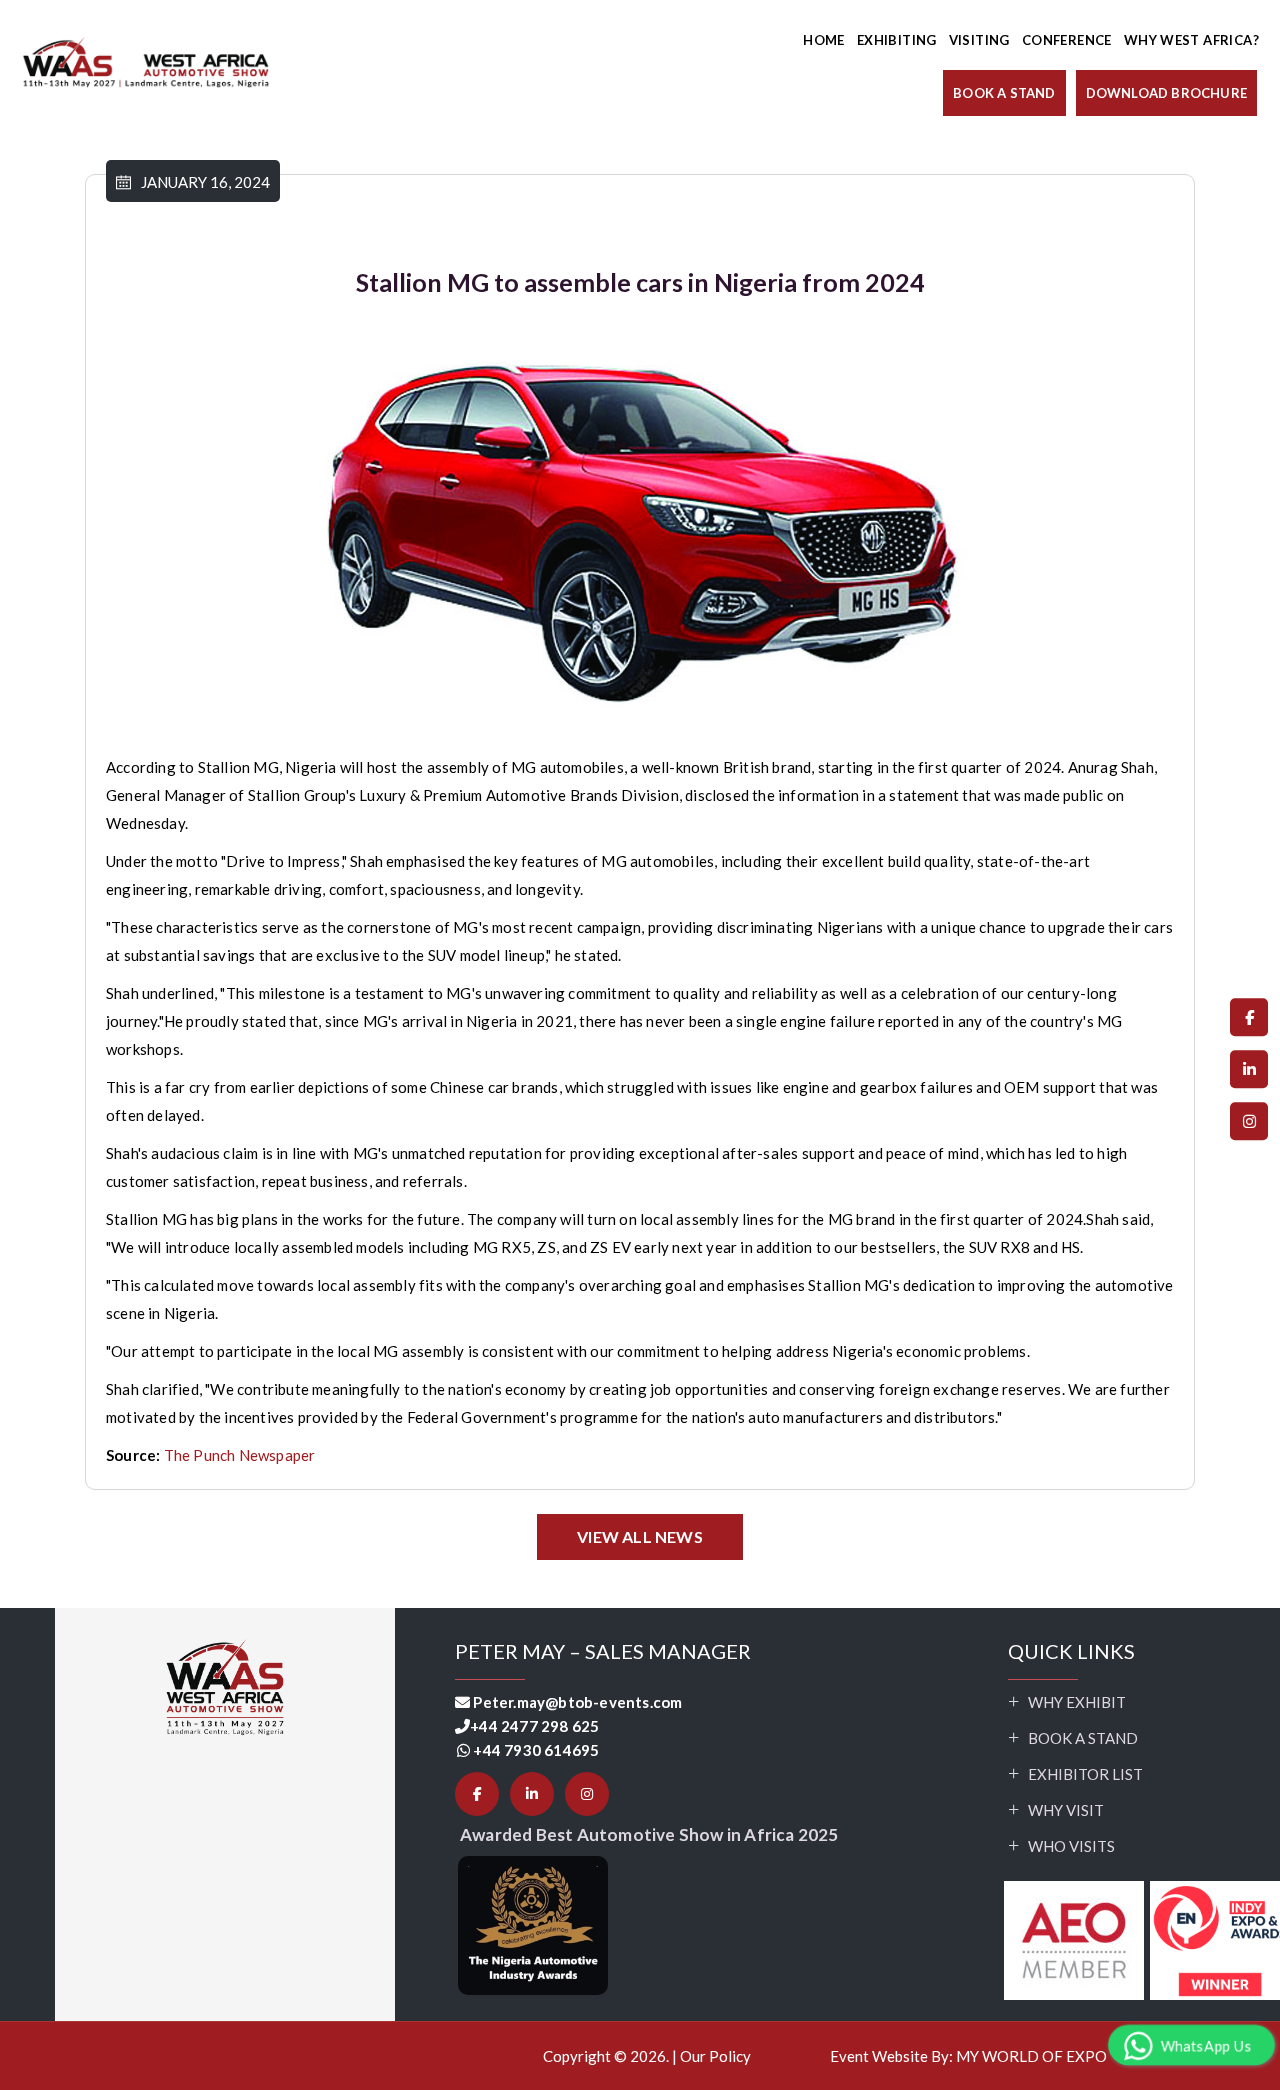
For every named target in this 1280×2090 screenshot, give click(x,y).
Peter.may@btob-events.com (577, 1702)
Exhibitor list (1085, 1774)
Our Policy (715, 2056)
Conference (1067, 40)
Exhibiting (897, 40)
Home (824, 40)
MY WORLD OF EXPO (1031, 2056)
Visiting (979, 40)
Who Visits (1071, 1846)
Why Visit (1066, 1810)
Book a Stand (1083, 1738)
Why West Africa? (1191, 40)
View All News (640, 1536)
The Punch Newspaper (240, 1455)
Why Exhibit (1077, 1702)
